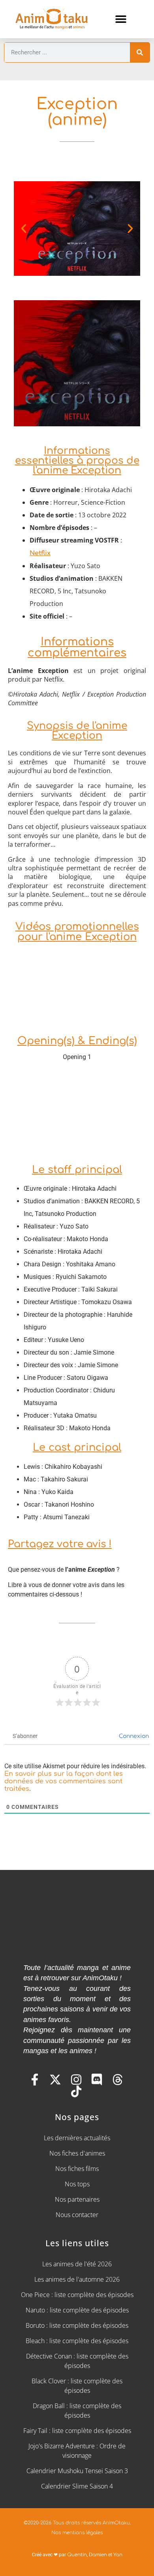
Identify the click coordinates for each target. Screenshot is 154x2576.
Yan (118, 2555)
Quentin (77, 2555)
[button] (121, 19)
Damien (98, 2555)
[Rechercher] (140, 52)
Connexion (133, 1736)
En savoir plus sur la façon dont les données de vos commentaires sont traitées (64, 1781)
